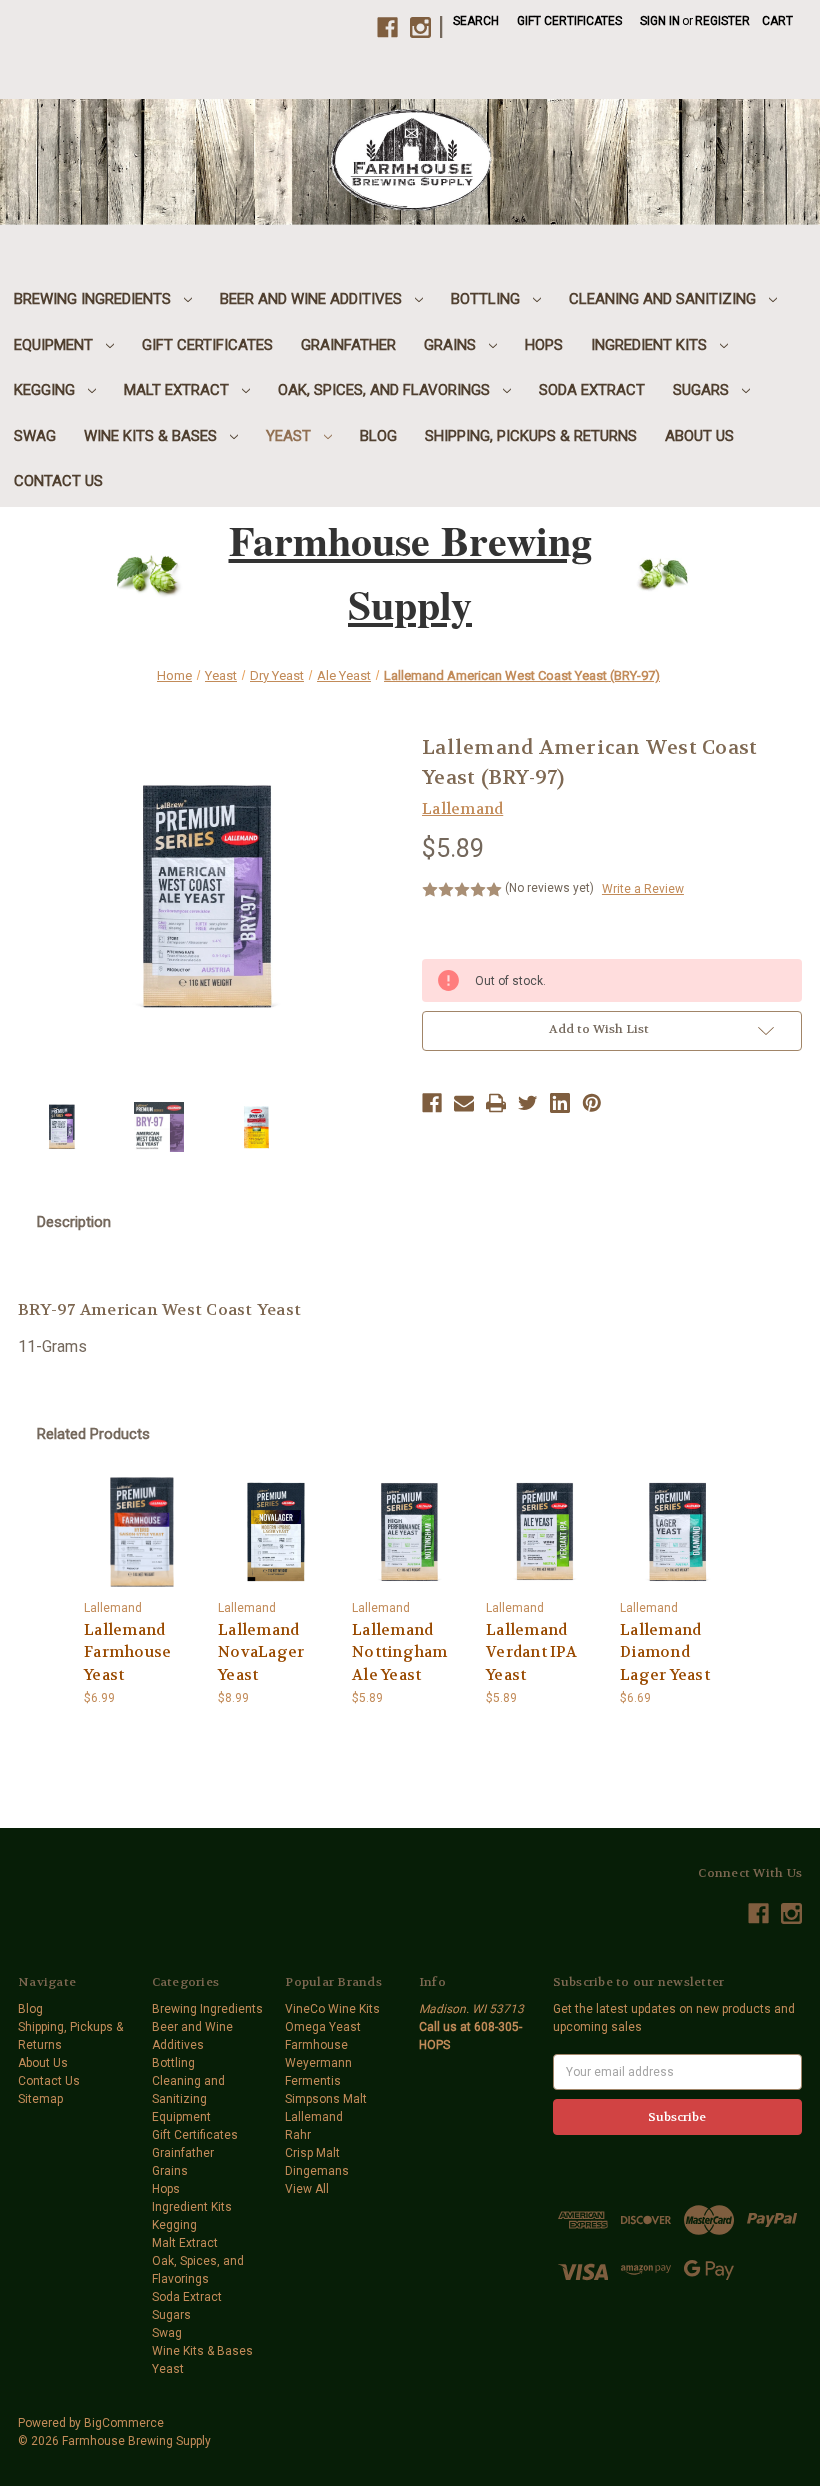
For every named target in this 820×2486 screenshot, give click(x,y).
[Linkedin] (560, 1103)
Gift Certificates (569, 21)
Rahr (298, 2135)
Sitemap (40, 2099)
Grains (452, 345)
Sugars (703, 390)
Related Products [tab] (93, 1434)
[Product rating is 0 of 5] (462, 890)
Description (74, 1222)
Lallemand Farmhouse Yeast (127, 1652)
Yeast (290, 436)
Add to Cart (142, 1531)
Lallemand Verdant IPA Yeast (531, 1652)
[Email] (464, 1103)
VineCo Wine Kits (332, 2009)
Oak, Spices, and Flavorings (386, 390)
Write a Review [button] (643, 889)
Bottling (487, 299)
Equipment (55, 345)
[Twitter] (528, 1103)
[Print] (496, 1103)
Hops (544, 345)
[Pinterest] (592, 1103)
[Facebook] (432, 1103)
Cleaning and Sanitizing (664, 299)
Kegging (46, 390)
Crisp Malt (312, 2153)
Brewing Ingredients (94, 299)
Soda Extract (592, 390)
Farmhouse (316, 2045)
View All (307, 2189)
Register (722, 21)
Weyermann (318, 2063)
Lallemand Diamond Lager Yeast (665, 1652)
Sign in (660, 21)
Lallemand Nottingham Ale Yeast (400, 1652)
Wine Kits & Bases (152, 436)
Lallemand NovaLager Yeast (261, 1652)
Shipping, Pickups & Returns (531, 436)
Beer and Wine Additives (313, 299)
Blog (378, 436)
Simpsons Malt (326, 2099)
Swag (35, 436)
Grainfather (348, 345)
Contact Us (58, 481)
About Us (699, 436)
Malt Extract (178, 390)
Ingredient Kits (651, 345)
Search (476, 21)
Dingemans (317, 2171)
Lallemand (314, 2117)
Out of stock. (544, 1531)
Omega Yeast (323, 2027)
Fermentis (313, 2081)
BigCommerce (124, 2423)
